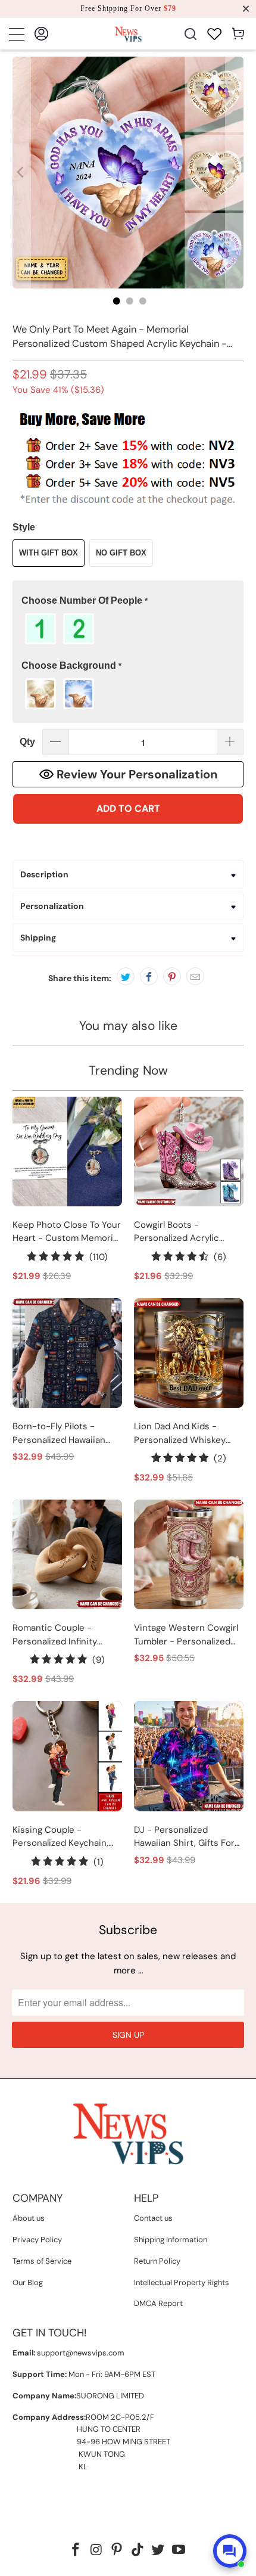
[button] (128, 601)
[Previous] (21, 173)
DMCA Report (158, 2303)
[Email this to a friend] (195, 976)
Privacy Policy (37, 2240)
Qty (27, 742)
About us (29, 2218)
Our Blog (28, 2282)
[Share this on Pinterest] (172, 976)
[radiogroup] (128, 629)
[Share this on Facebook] (149, 976)
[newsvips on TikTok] (138, 2551)
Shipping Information (171, 2240)
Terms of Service (42, 2261)
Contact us (153, 2218)
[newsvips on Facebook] (76, 2551)
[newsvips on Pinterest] (117, 2551)
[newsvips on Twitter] (158, 2551)
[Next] (235, 173)
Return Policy (157, 2261)
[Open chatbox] (230, 2551)
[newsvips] (128, 34)
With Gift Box (49, 553)
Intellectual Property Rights (182, 2282)
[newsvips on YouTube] (179, 2551)
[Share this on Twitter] (126, 976)
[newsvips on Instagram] (96, 2551)
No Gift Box (121, 553)
